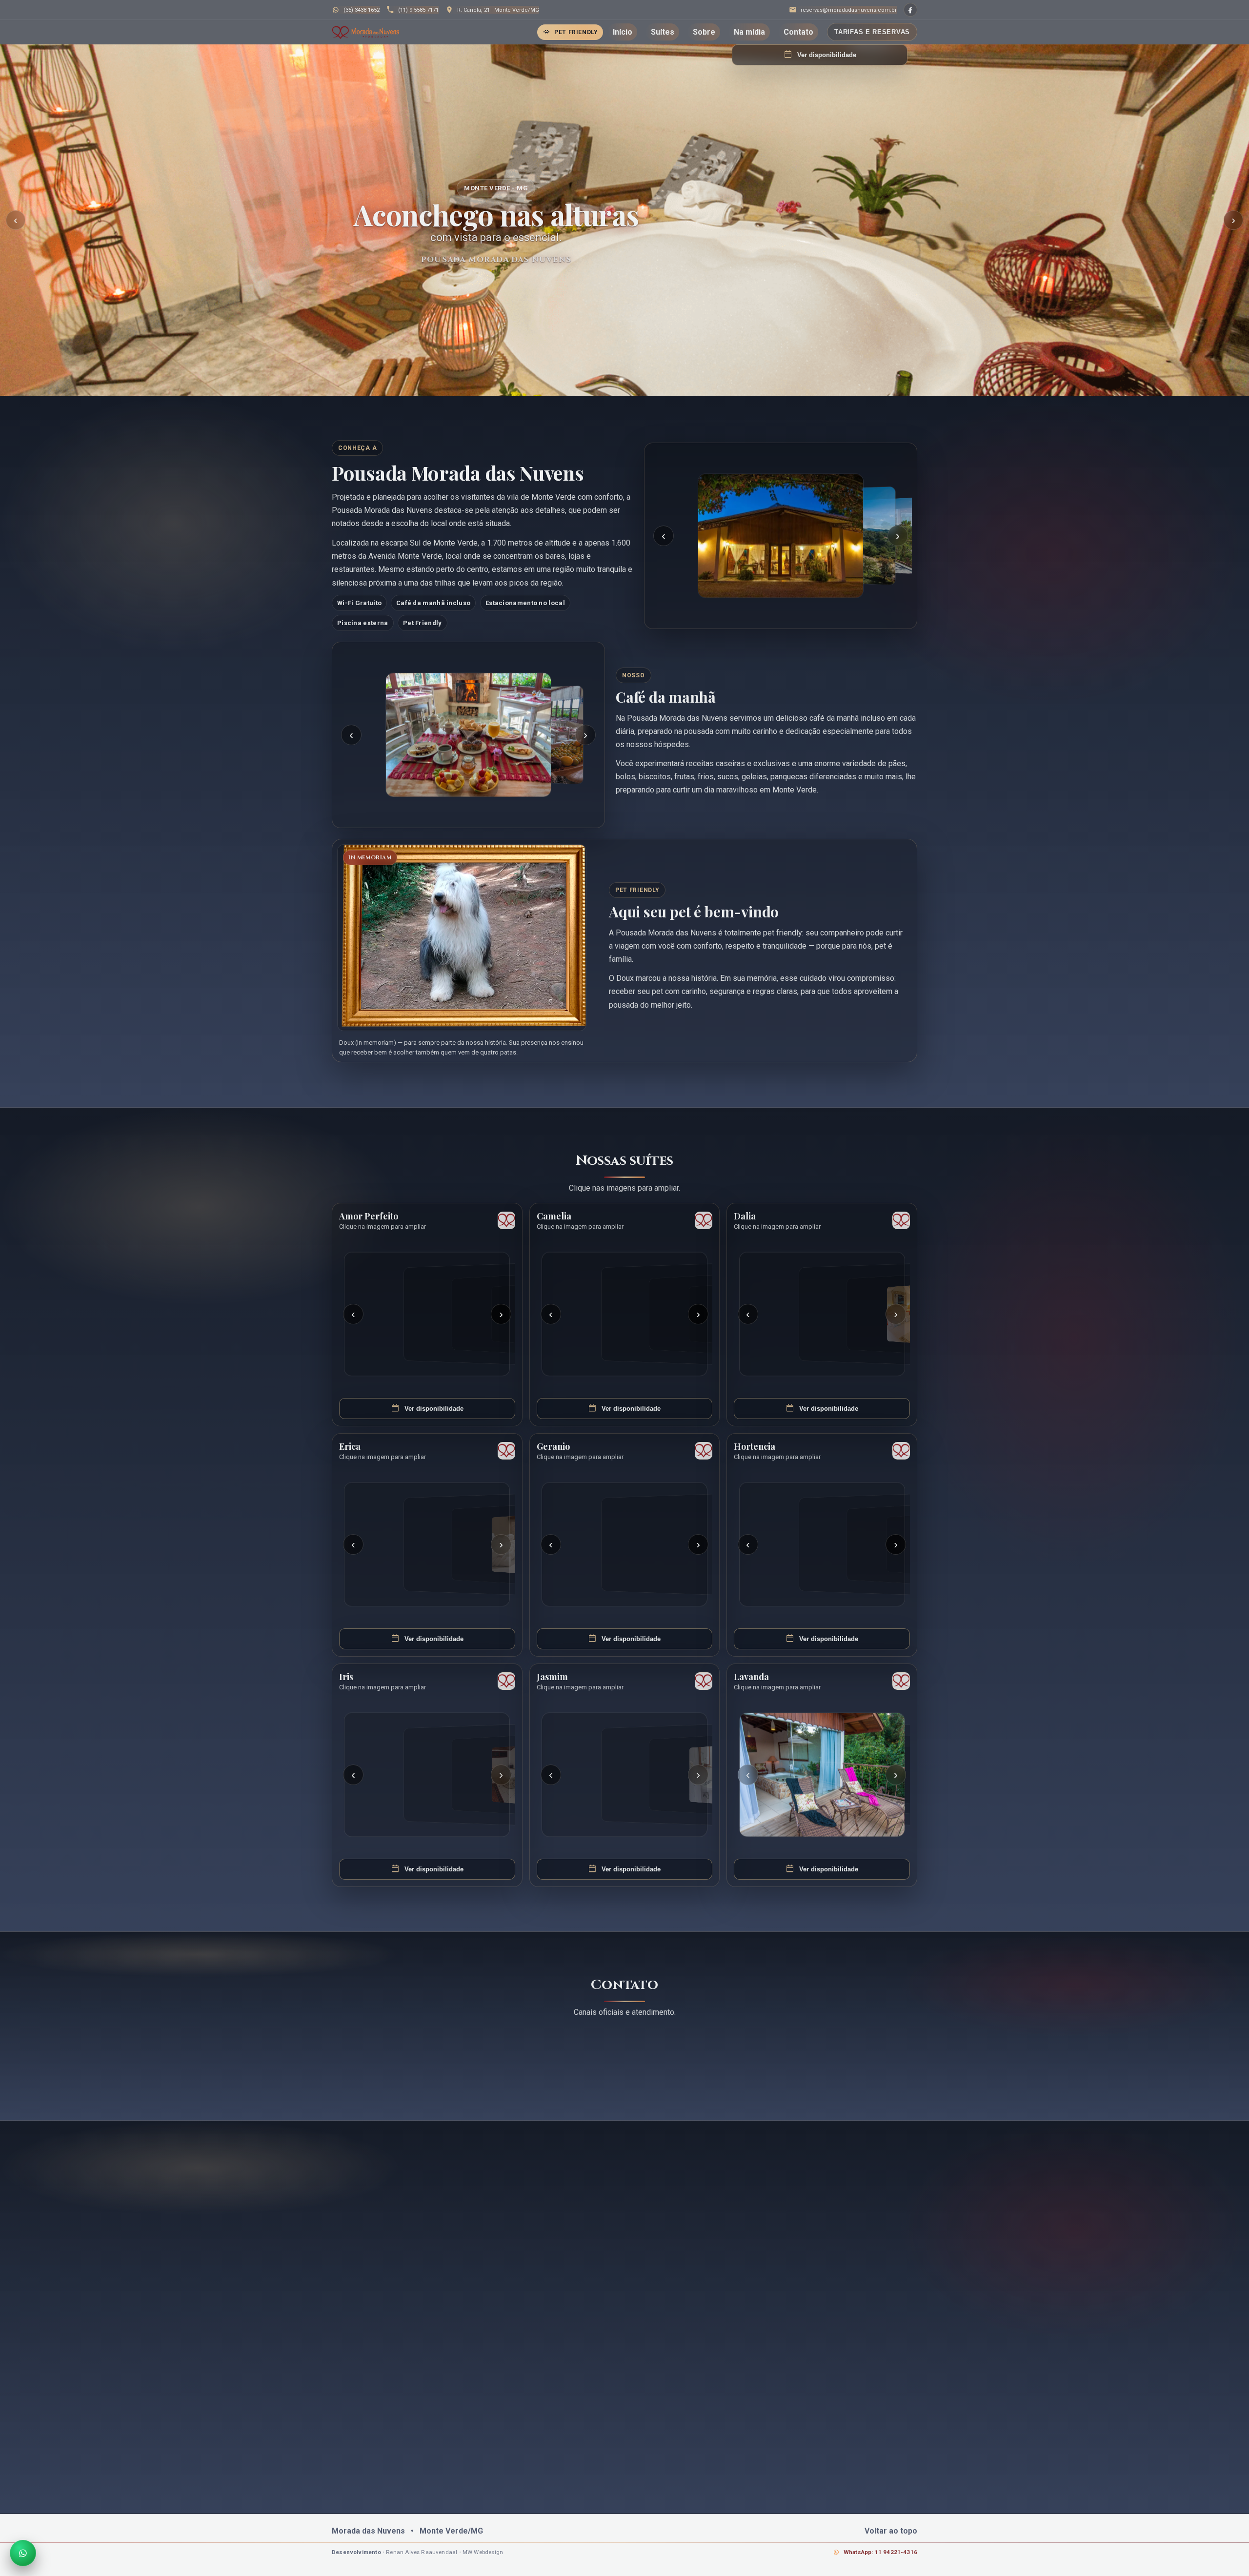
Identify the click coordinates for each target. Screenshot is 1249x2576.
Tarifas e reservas (872, 32)
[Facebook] (910, 10)
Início (623, 32)
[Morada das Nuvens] (365, 32)
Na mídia (749, 32)
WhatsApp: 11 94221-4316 (880, 2552)
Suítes (663, 32)
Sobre (704, 32)
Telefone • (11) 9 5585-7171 (488, 2059)
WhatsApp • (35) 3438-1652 (393, 2059)
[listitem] (781, 536)
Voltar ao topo (891, 2531)
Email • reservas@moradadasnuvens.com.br (612, 2059)
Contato (798, 32)
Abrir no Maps (877, 2077)
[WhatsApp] (23, 2553)
